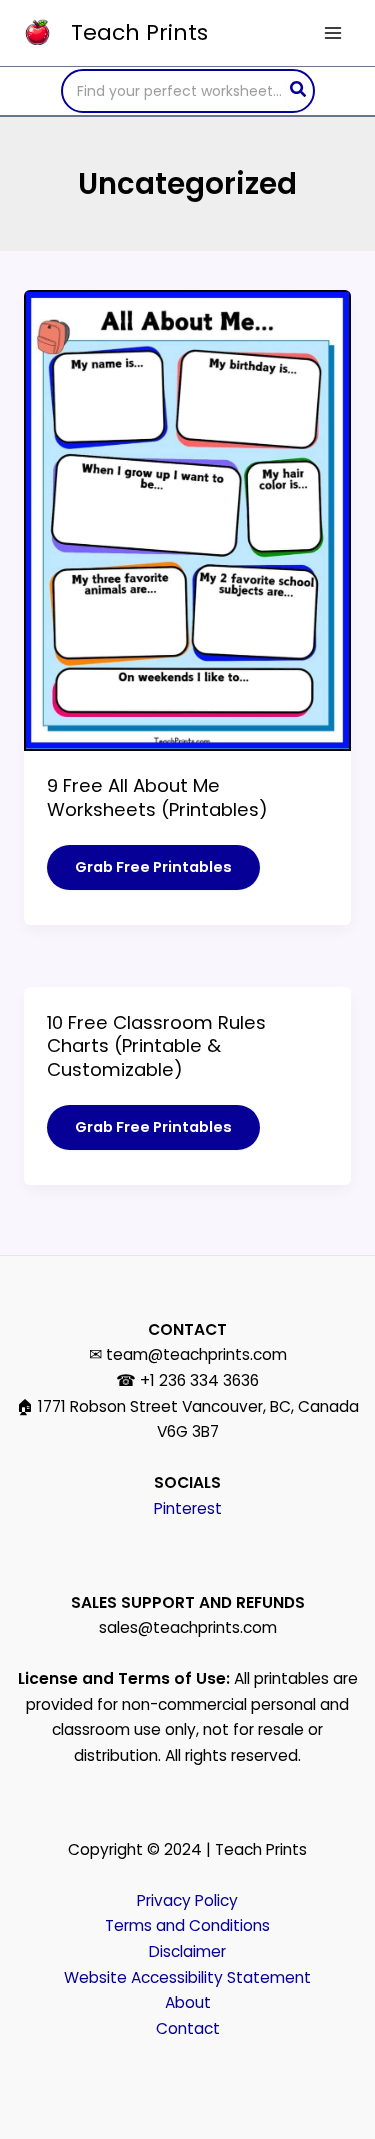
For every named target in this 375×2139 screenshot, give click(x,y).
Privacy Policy (187, 1900)
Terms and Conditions (187, 1925)
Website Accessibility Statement (187, 1977)
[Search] (299, 91)
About (188, 2002)
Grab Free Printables (153, 873)
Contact (188, 2028)
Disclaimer (187, 1951)
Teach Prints (139, 32)
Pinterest (188, 1508)
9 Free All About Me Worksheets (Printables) (157, 797)
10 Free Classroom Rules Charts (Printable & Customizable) (156, 1046)
